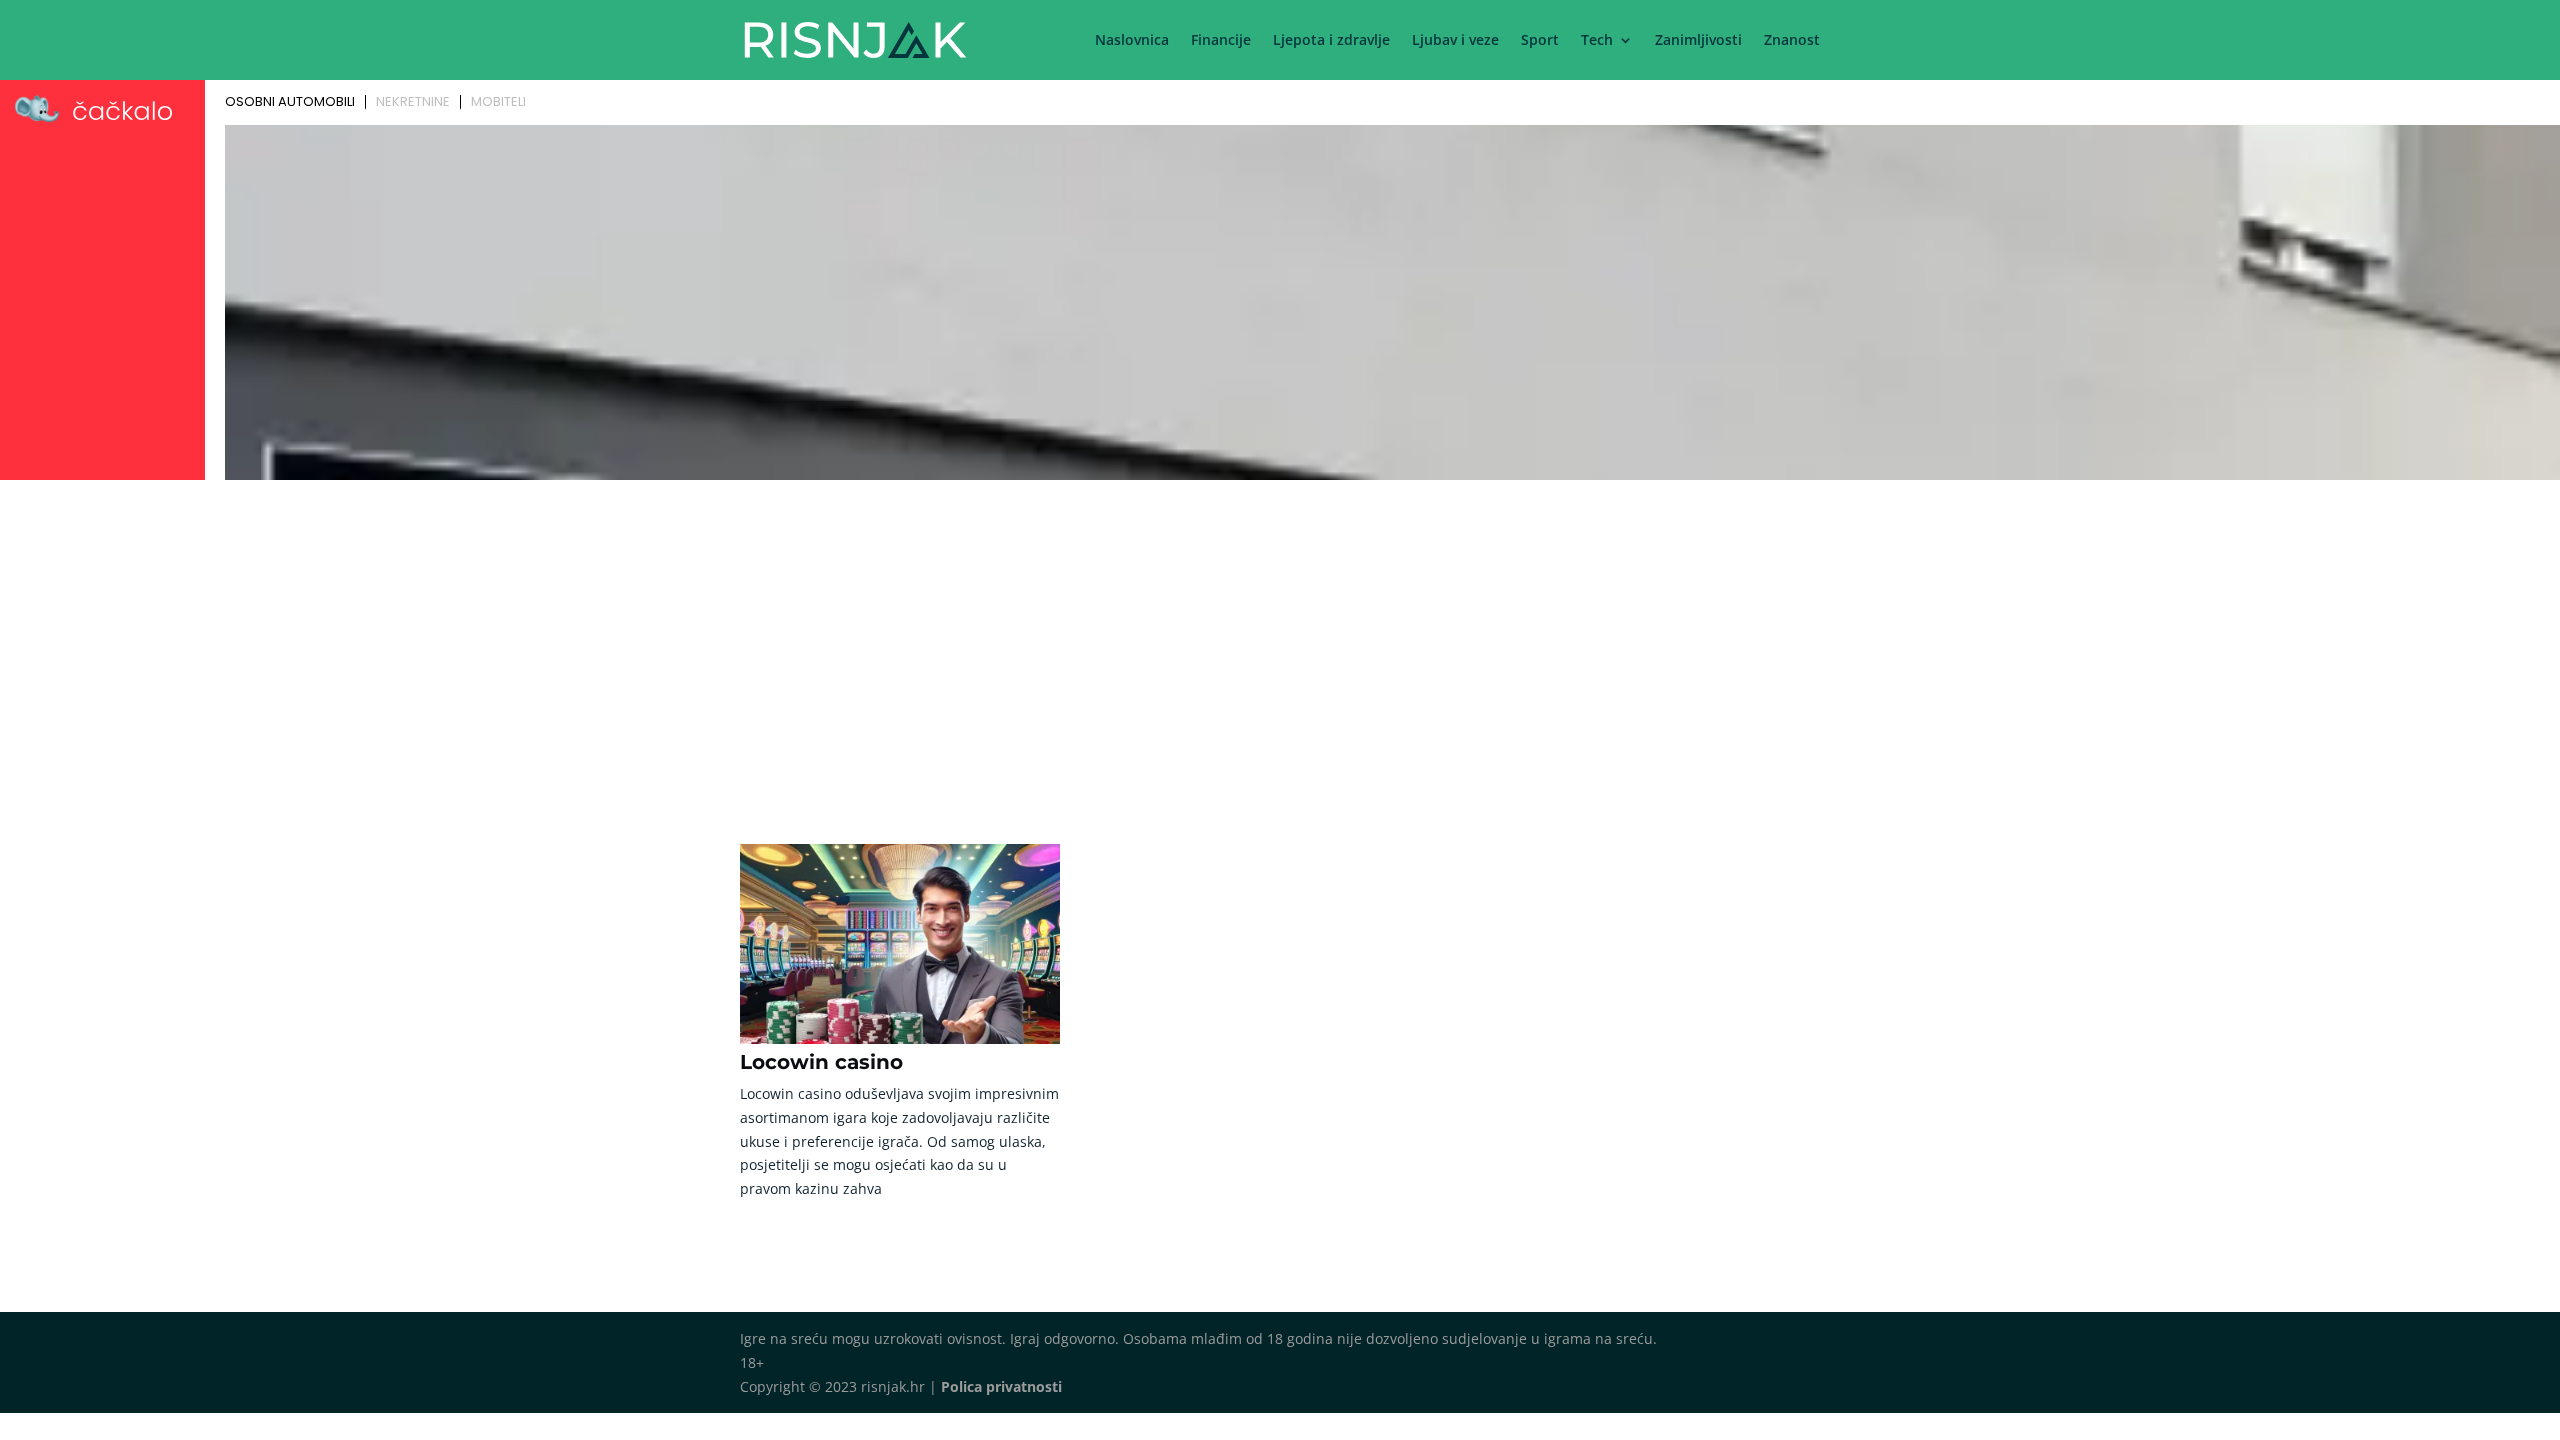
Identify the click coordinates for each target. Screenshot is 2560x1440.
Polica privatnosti (1001, 1386)
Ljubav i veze (1455, 41)
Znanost (1792, 41)
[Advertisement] (1280, 637)
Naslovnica (1132, 41)
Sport (1540, 41)
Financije (1221, 41)
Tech (1597, 41)
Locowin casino (821, 1062)
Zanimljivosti (1698, 41)
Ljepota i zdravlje (1331, 41)
